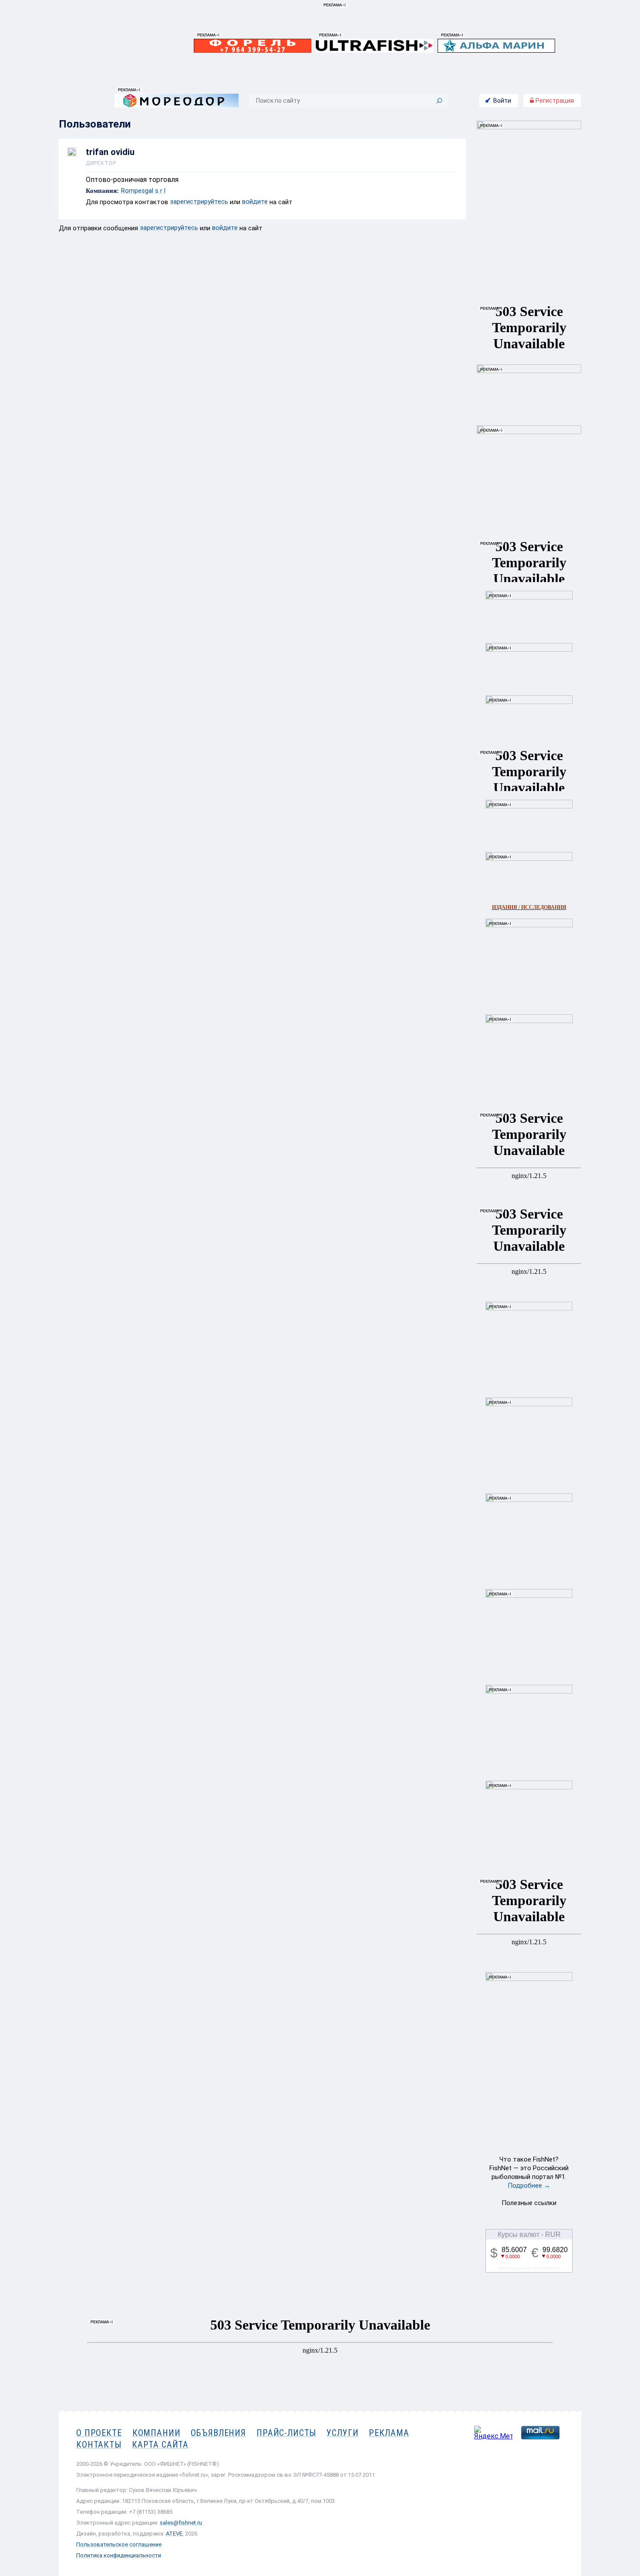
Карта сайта (160, 2445)
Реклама (389, 2433)
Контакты (99, 2445)
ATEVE (174, 2534)
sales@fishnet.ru (181, 2523)
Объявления (218, 2433)
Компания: (102, 191)
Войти (502, 101)
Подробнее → (529, 2185)
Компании (157, 2433)
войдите (255, 202)
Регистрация (554, 101)
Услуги (342, 2433)
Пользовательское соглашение (119, 2544)
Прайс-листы (286, 2433)
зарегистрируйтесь (199, 202)
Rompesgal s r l (143, 191)
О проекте (99, 2433)
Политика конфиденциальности (119, 2555)
